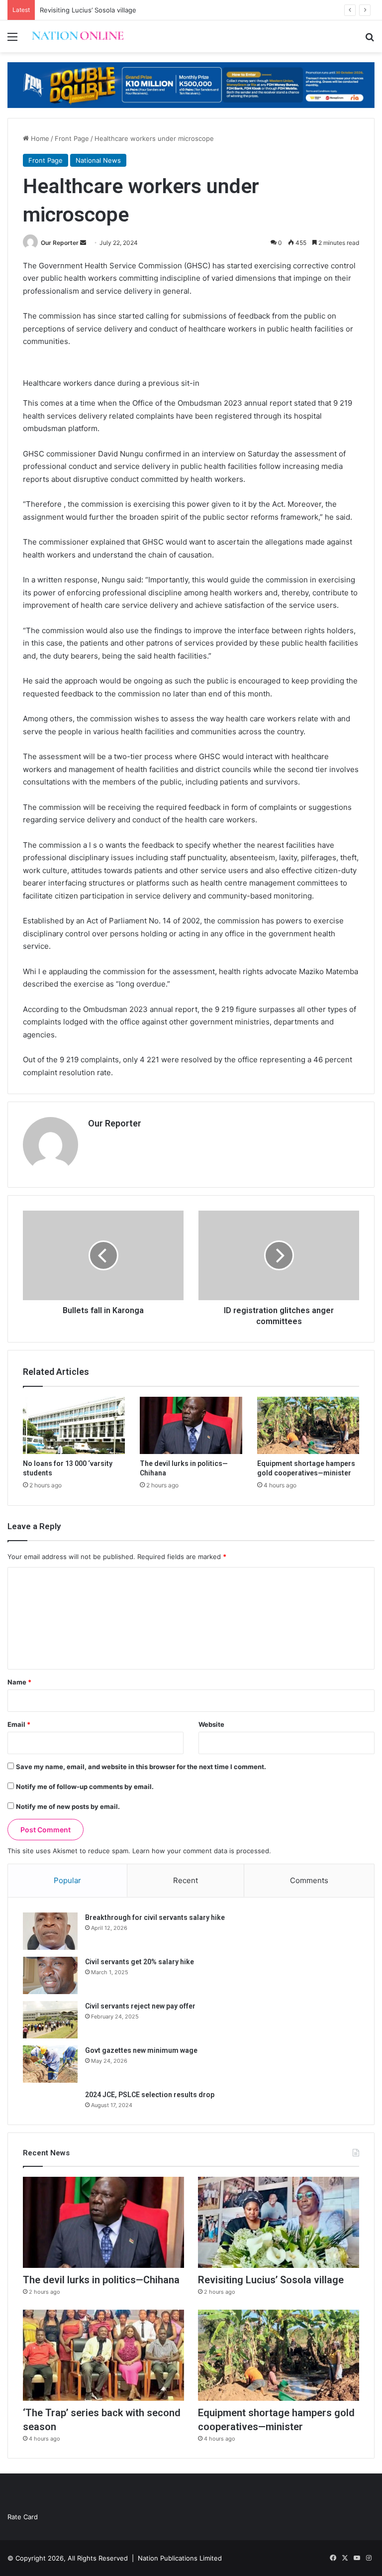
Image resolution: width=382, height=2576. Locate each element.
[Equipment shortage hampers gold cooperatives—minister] (308, 1426)
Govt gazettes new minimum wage (141, 2050)
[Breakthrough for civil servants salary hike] (50, 1931)
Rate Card (23, 2517)
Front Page (72, 138)
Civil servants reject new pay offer (140, 2006)
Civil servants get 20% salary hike (140, 1962)
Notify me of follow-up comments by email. (85, 1787)
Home (39, 138)
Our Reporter (60, 243)
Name (19, 1682)
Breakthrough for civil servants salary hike (155, 1917)
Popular (67, 1880)
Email (19, 1724)
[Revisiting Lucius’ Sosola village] (279, 2222)
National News (98, 160)
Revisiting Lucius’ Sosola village (88, 10)
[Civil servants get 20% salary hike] (50, 1975)
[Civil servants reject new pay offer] (50, 2020)
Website (211, 1724)
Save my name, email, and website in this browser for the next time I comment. (141, 1767)
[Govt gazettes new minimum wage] (50, 2064)
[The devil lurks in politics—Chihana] (191, 1426)
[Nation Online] (78, 36)
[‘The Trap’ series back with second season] (103, 2355)
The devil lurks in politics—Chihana (101, 2280)
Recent (186, 1880)
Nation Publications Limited (180, 2558)
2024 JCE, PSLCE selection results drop (150, 2095)
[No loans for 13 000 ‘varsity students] (74, 1426)
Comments (309, 1880)
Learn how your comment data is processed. (202, 1851)
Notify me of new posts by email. (68, 1806)
